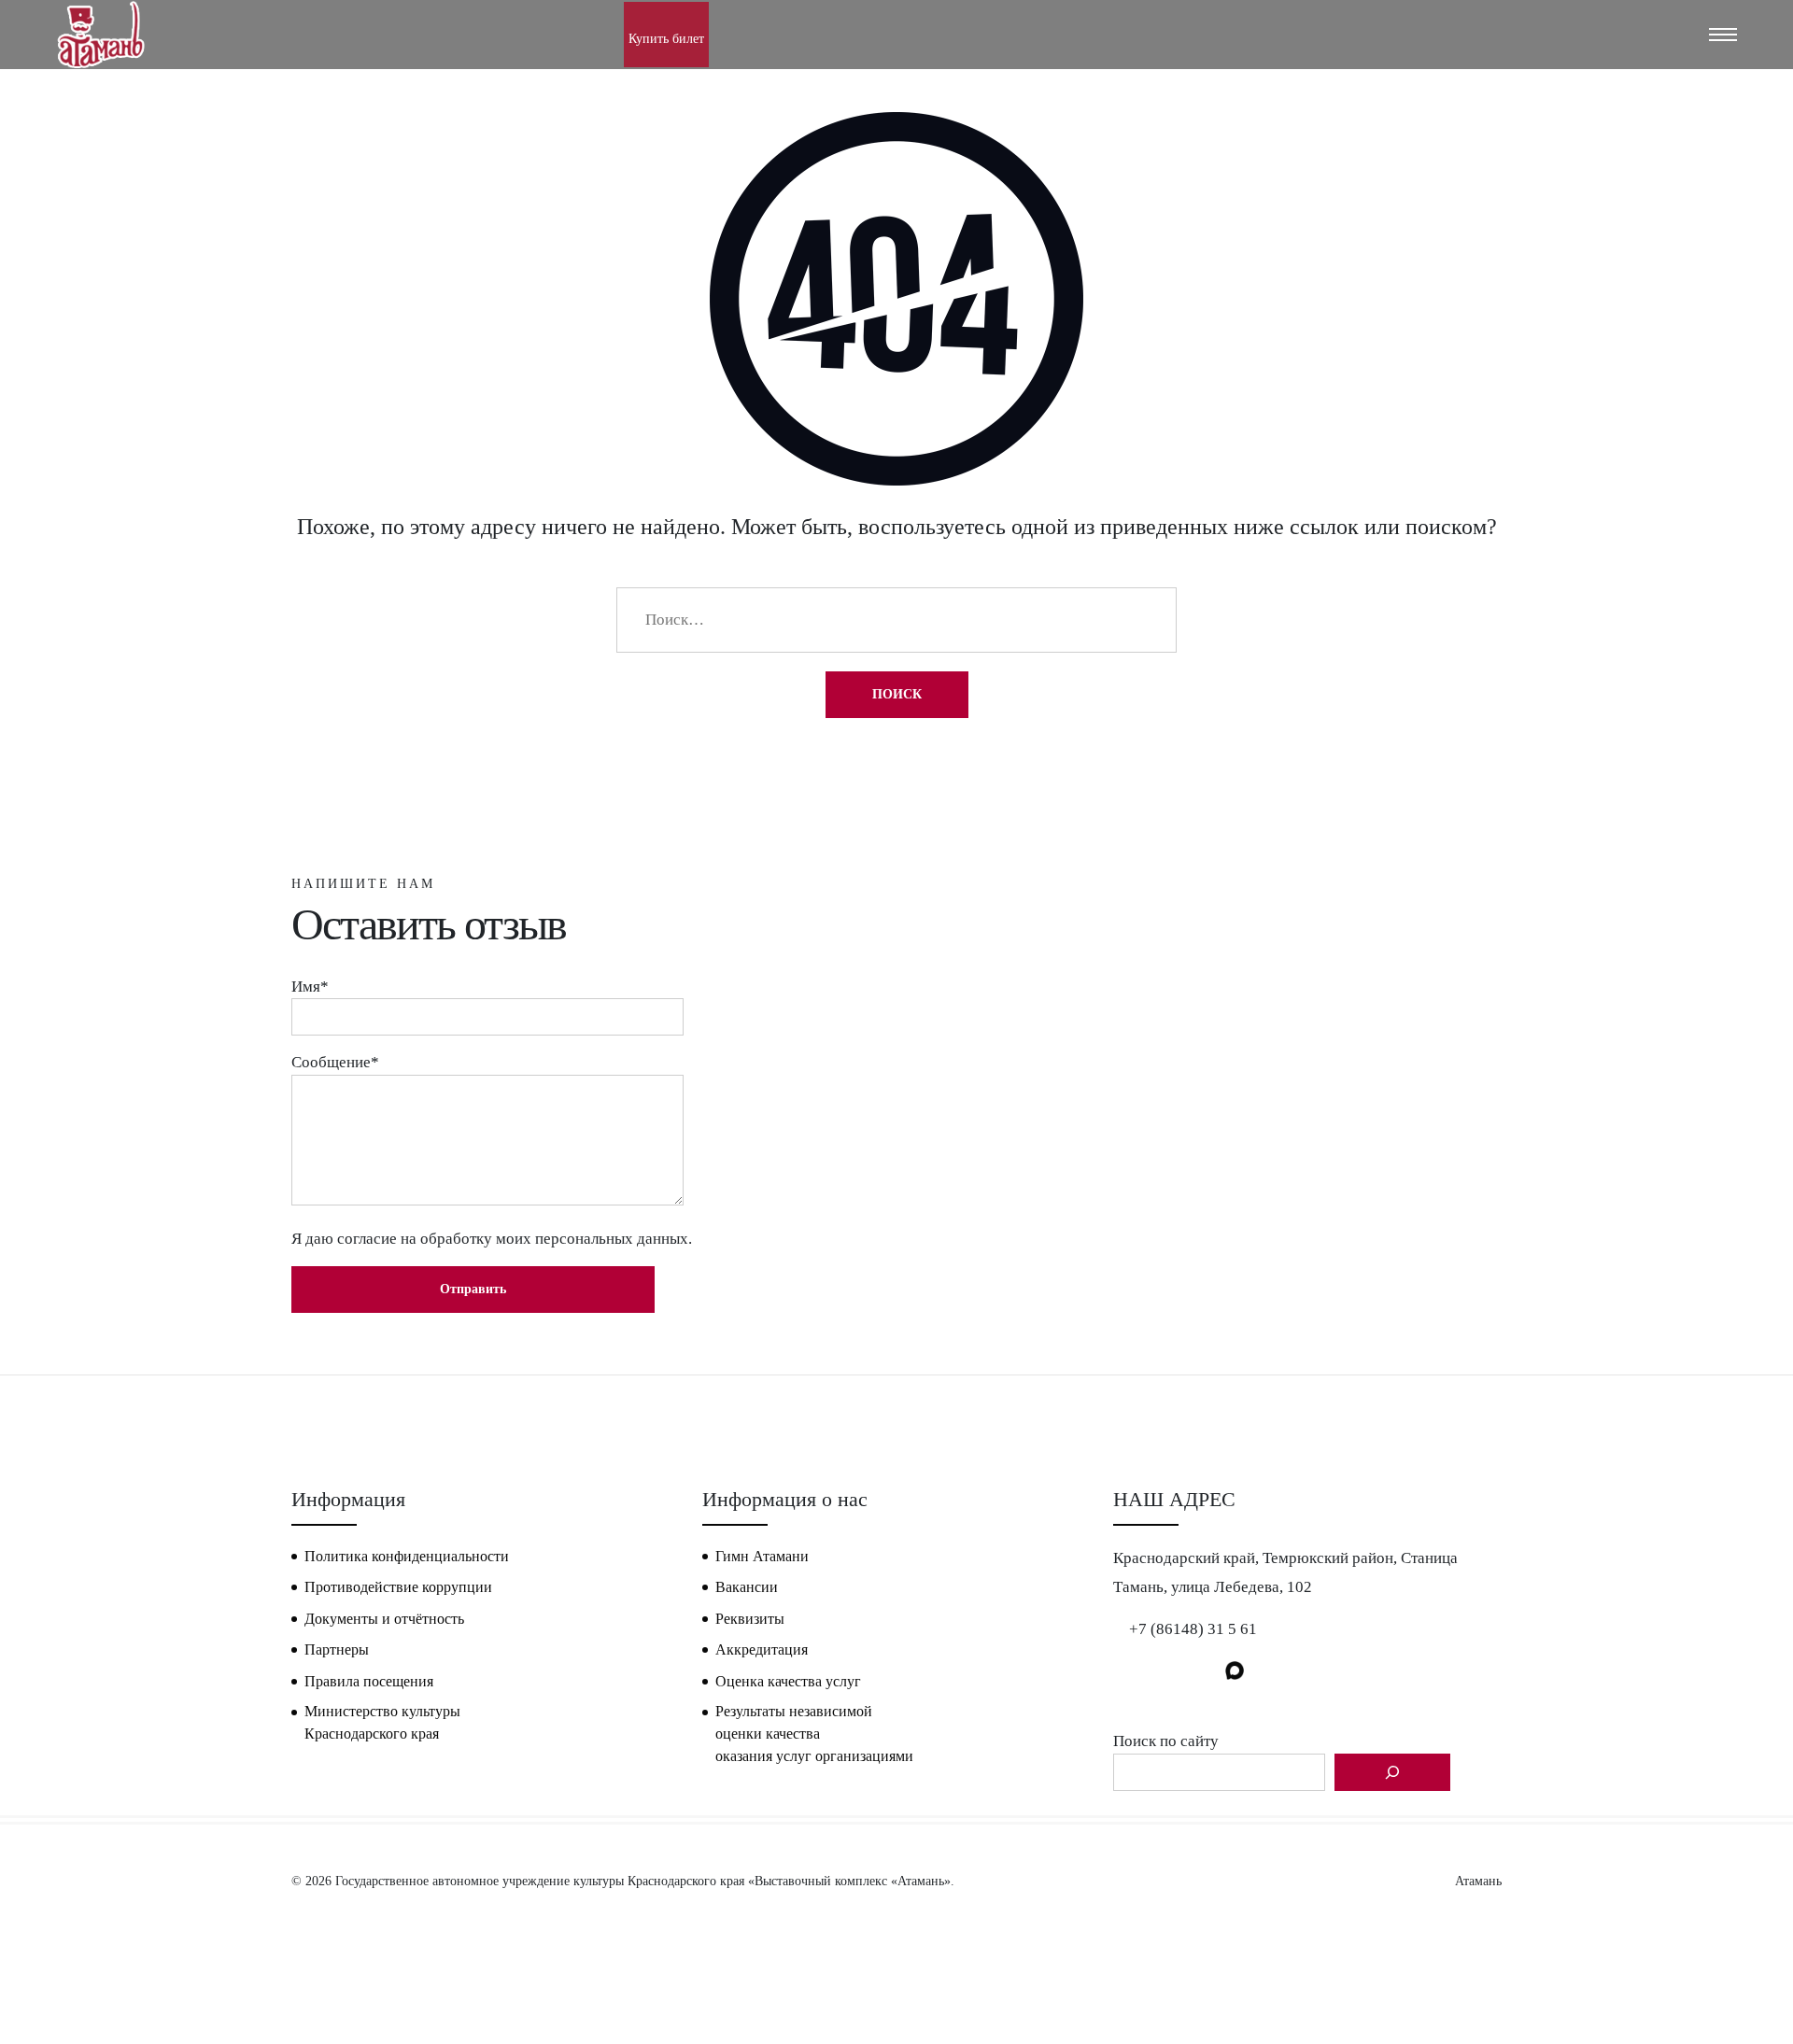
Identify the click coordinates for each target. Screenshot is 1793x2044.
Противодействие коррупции (398, 1587)
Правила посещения (369, 1681)
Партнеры (337, 1649)
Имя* (310, 987)
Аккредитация (762, 1649)
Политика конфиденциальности (407, 1556)
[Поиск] (1392, 1772)
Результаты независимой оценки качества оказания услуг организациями (814, 1734)
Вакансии (747, 1587)
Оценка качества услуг (788, 1681)
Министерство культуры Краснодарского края (382, 1722)
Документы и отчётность (384, 1619)
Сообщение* (335, 1062)
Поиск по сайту (1166, 1741)
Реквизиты (750, 1619)
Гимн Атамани (762, 1556)
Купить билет (666, 39)
